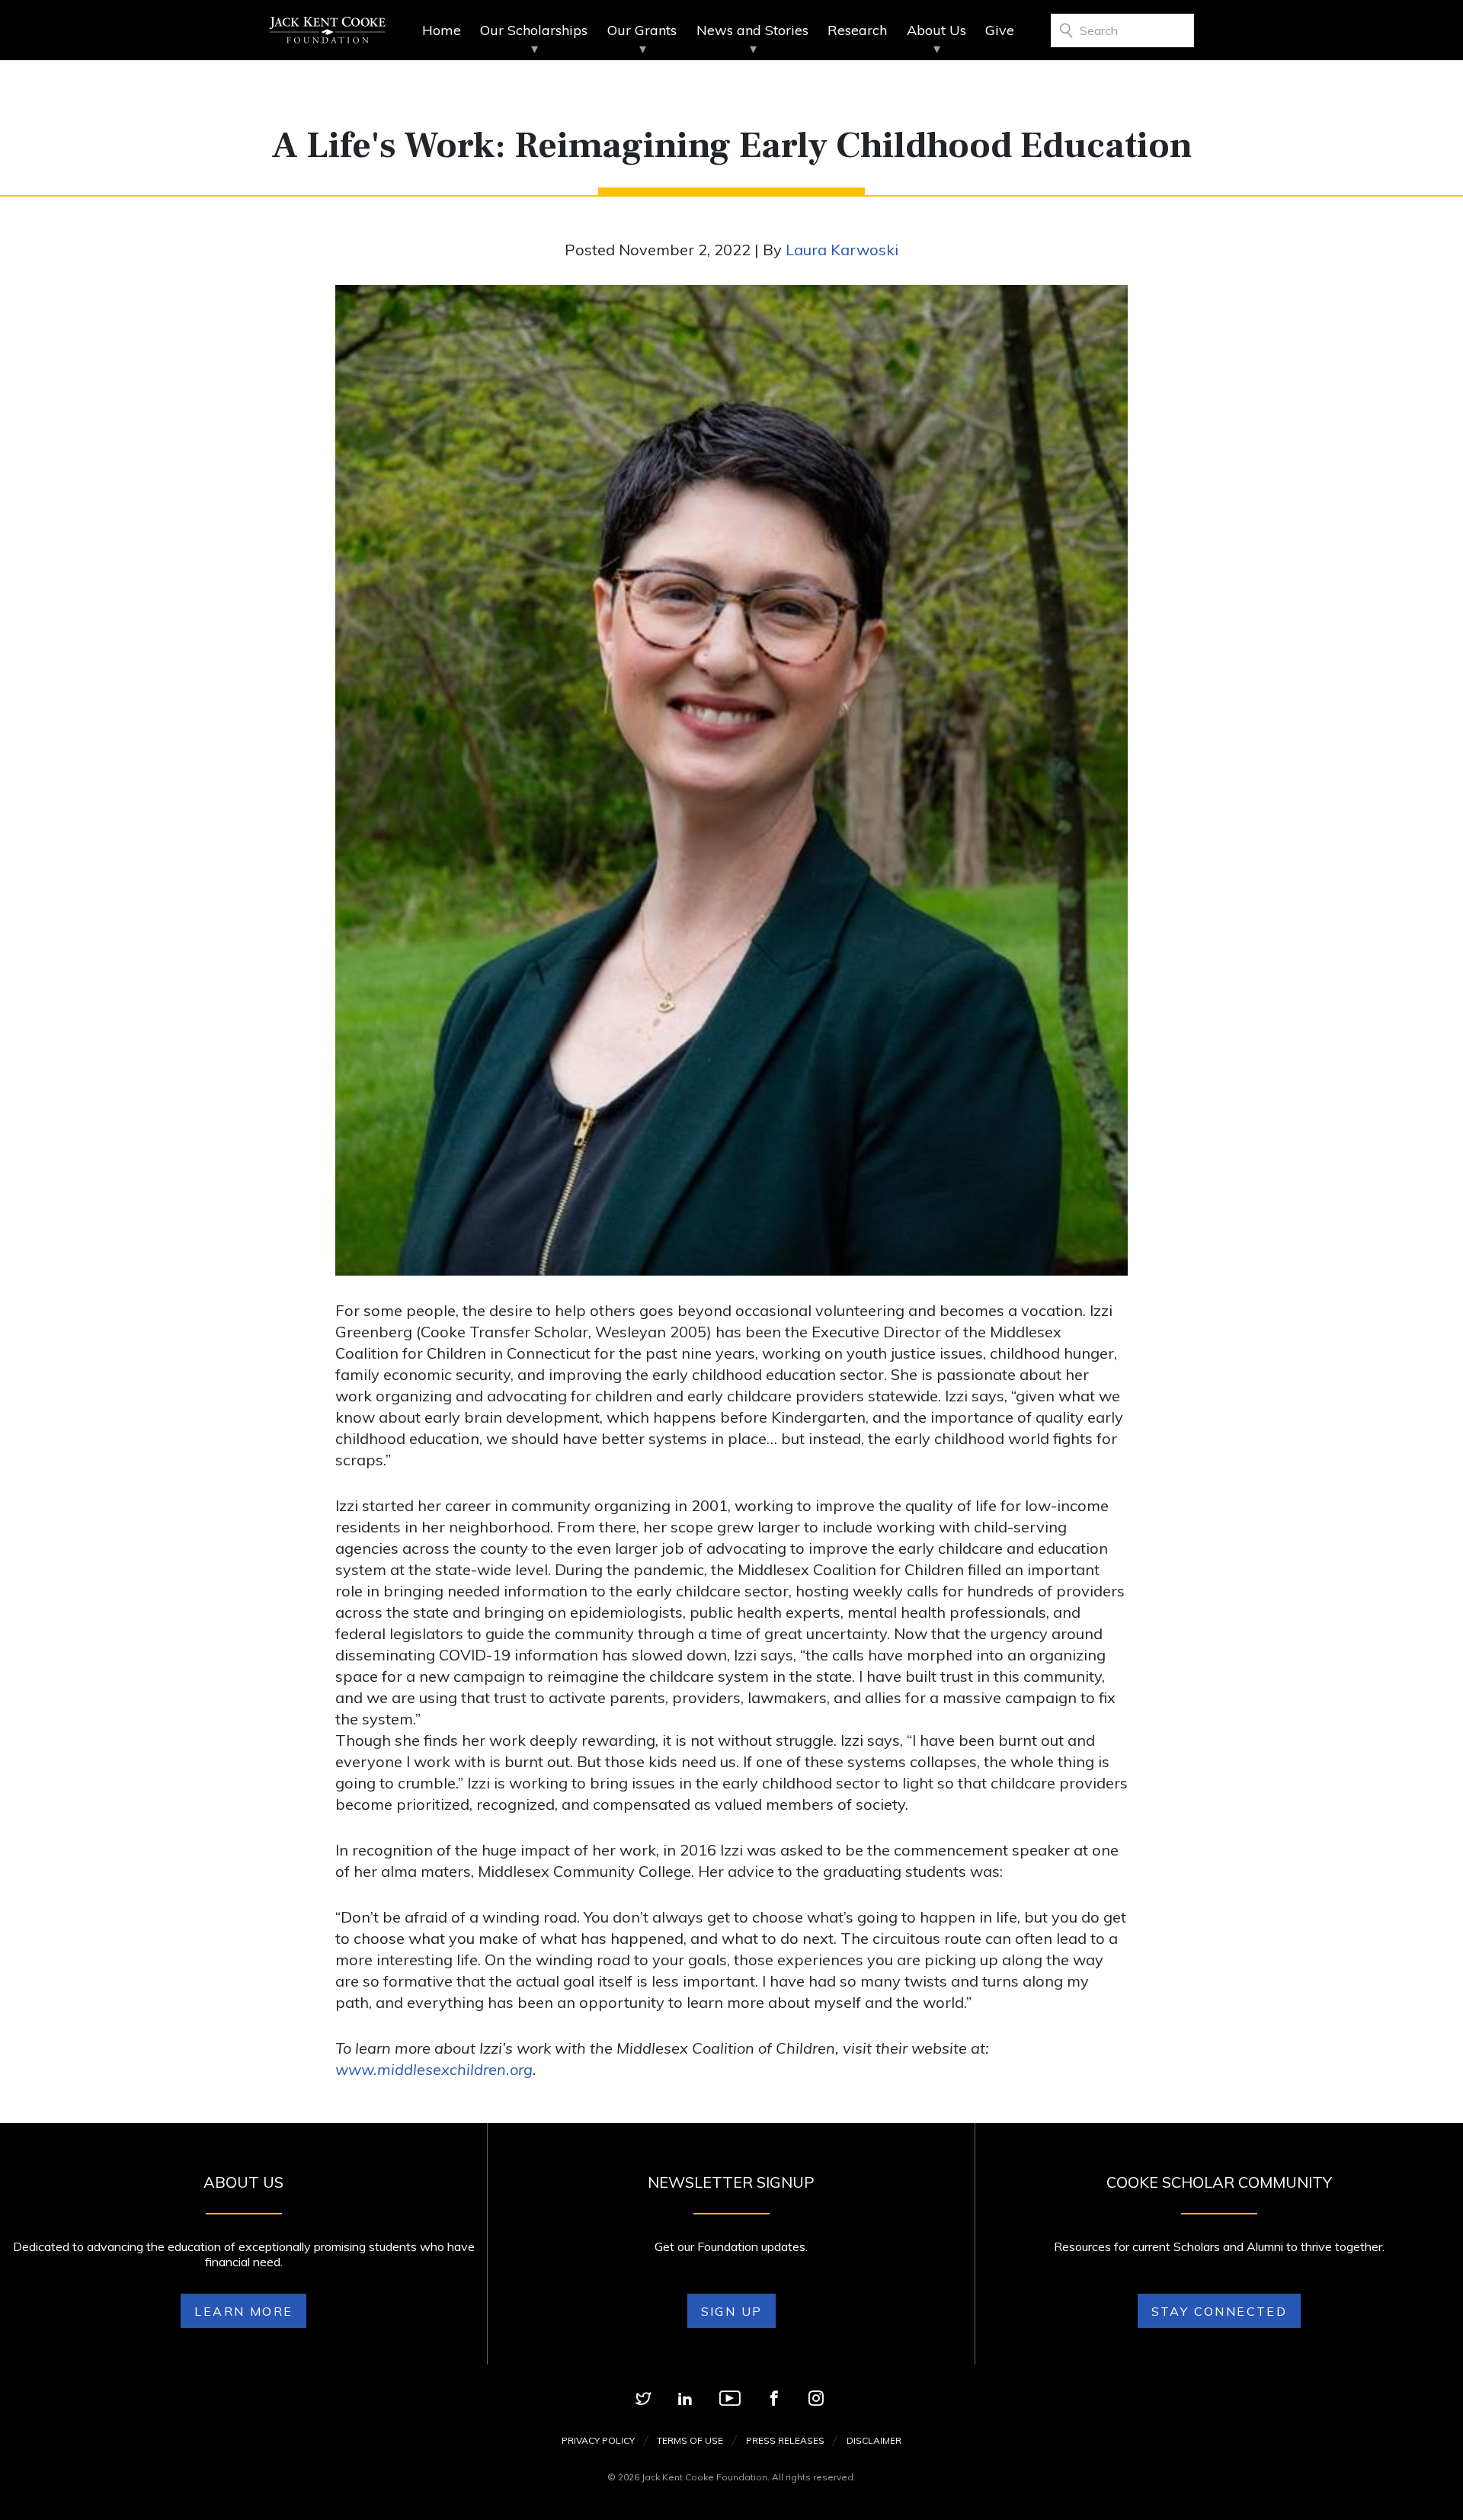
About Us (936, 30)
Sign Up (732, 2311)
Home (442, 30)
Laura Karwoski (842, 250)
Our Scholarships (534, 30)
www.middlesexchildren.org (434, 2069)
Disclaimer (874, 2440)
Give (1000, 30)
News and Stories (752, 30)
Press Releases (785, 2440)
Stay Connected (1220, 2311)
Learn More (243, 2311)
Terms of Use (690, 2440)
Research (857, 30)
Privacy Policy (598, 2440)
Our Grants (642, 30)
